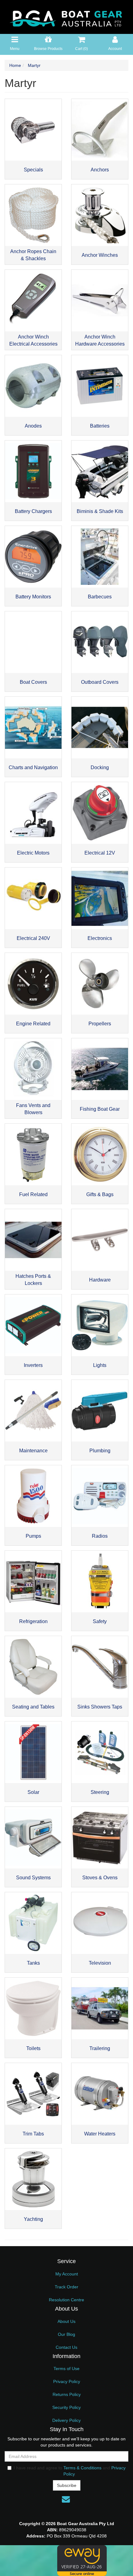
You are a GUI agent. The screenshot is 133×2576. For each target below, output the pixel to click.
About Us (66, 2321)
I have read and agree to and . (70, 2471)
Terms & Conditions (82, 2468)
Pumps (33, 1536)
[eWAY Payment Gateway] (82, 2560)
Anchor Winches (100, 255)
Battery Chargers (33, 511)
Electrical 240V (33, 938)
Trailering (100, 2048)
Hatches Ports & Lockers (33, 1280)
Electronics (100, 938)
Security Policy (66, 2407)
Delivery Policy (66, 2420)
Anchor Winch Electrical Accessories (33, 340)
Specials (33, 170)
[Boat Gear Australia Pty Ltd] (66, 17)
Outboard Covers (100, 682)
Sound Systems (33, 1878)
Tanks (33, 1963)
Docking (100, 767)
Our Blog (66, 2334)
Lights (100, 1365)
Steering (100, 1792)
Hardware (100, 1280)
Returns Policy (67, 2394)
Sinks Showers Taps (100, 1707)
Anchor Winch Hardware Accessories (100, 340)
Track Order (66, 2287)
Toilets (33, 2048)
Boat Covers (33, 682)
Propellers (100, 1024)
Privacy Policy (67, 2381)
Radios (100, 1536)
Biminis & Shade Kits (100, 511)
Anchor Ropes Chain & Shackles (33, 255)
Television (100, 1963)
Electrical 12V (100, 853)
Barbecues (100, 597)
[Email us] (66, 2499)
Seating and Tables (33, 1707)
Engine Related (33, 1024)
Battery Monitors (33, 597)
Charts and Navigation (33, 767)
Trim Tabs (33, 2134)
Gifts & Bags (100, 1194)
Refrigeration (33, 1621)
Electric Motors (33, 853)
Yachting (33, 2219)
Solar (33, 1792)
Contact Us (66, 2347)
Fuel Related (33, 1194)
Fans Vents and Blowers (33, 1109)
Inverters (33, 1365)
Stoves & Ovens (100, 1878)
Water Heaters (100, 2134)
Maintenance (33, 1451)
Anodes (33, 426)
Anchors (100, 170)
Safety (100, 1621)
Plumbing (100, 1451)
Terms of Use (66, 2369)
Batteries (100, 426)
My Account (67, 2274)
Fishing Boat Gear (100, 1109)
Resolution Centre (66, 2300)
